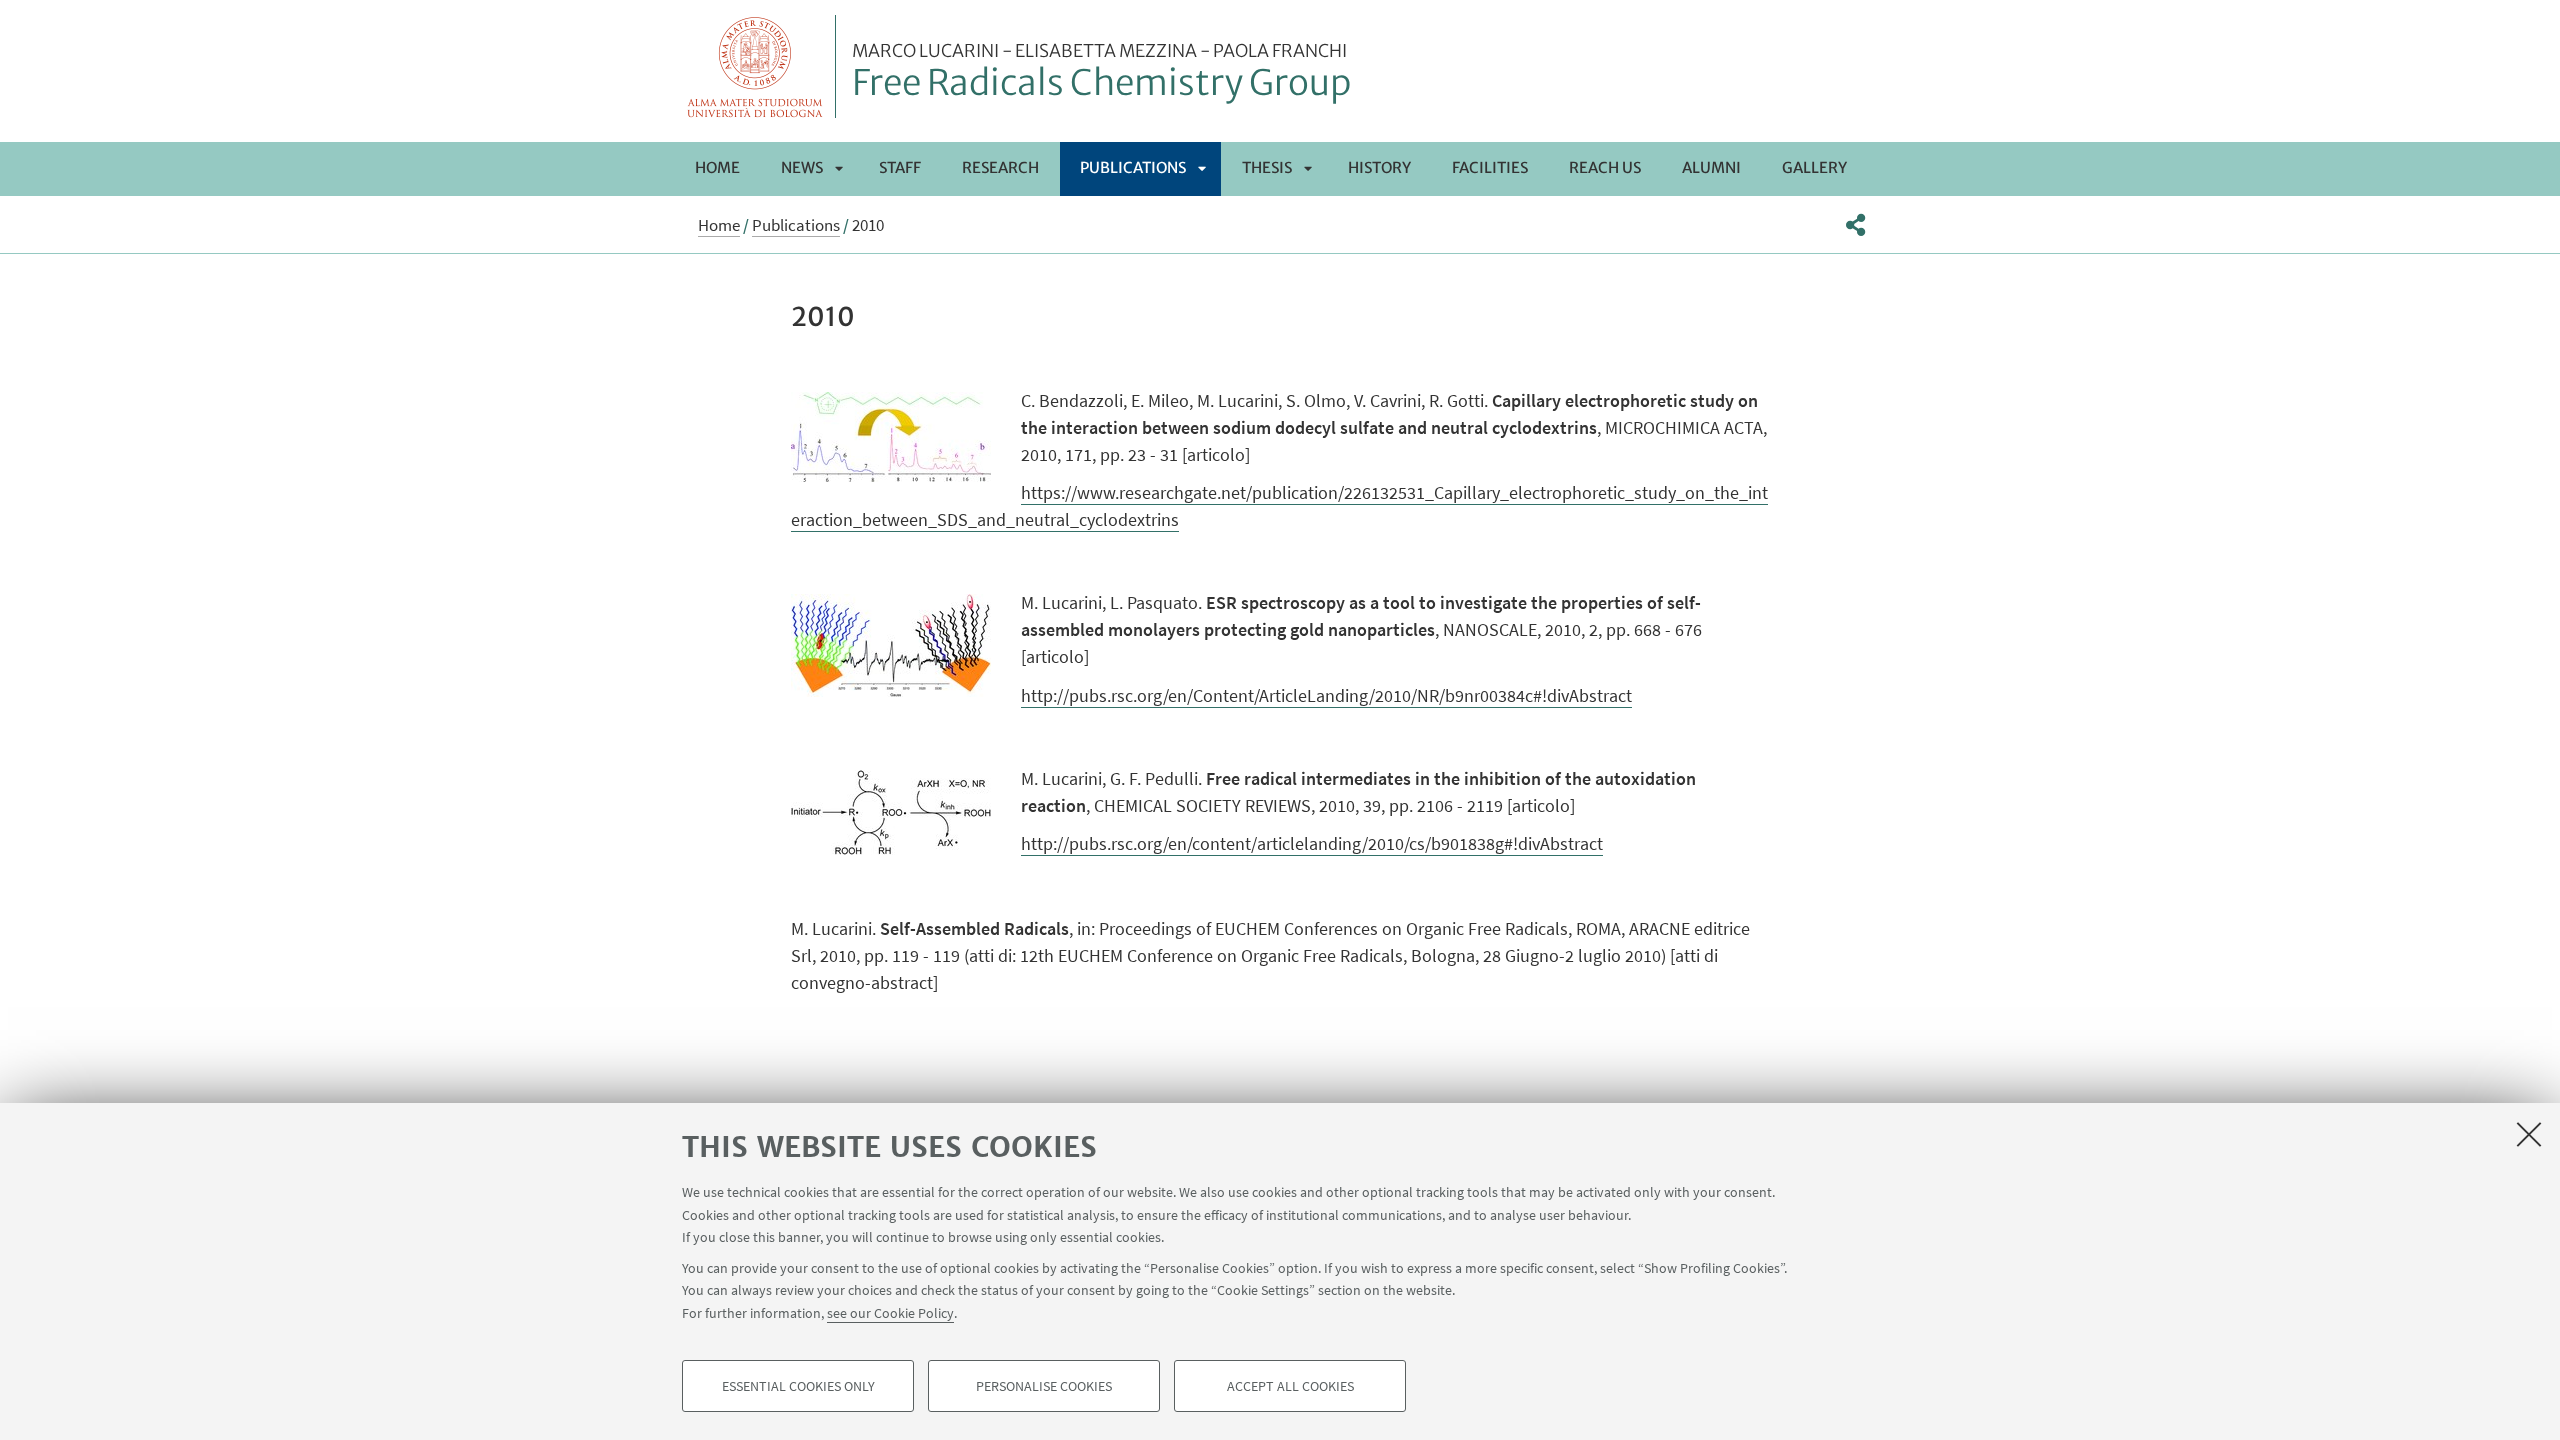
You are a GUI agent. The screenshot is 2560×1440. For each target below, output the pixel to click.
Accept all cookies (1290, 1386)
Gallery (1814, 167)
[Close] (2529, 1134)
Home (717, 167)
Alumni (1711, 167)
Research (1000, 167)
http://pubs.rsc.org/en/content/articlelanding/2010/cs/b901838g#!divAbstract (1312, 843)
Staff (900, 167)
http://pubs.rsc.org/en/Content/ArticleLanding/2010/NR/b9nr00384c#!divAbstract (1326, 695)
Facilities (1490, 167)
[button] (1855, 225)
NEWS (802, 167)
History (1379, 167)
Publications (1133, 167)
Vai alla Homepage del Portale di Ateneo (755, 66)
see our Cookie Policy (890, 1312)
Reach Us (1605, 167)
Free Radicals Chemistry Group (1101, 73)
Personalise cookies (1044, 1386)
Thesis (1267, 167)
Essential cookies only (798, 1386)
